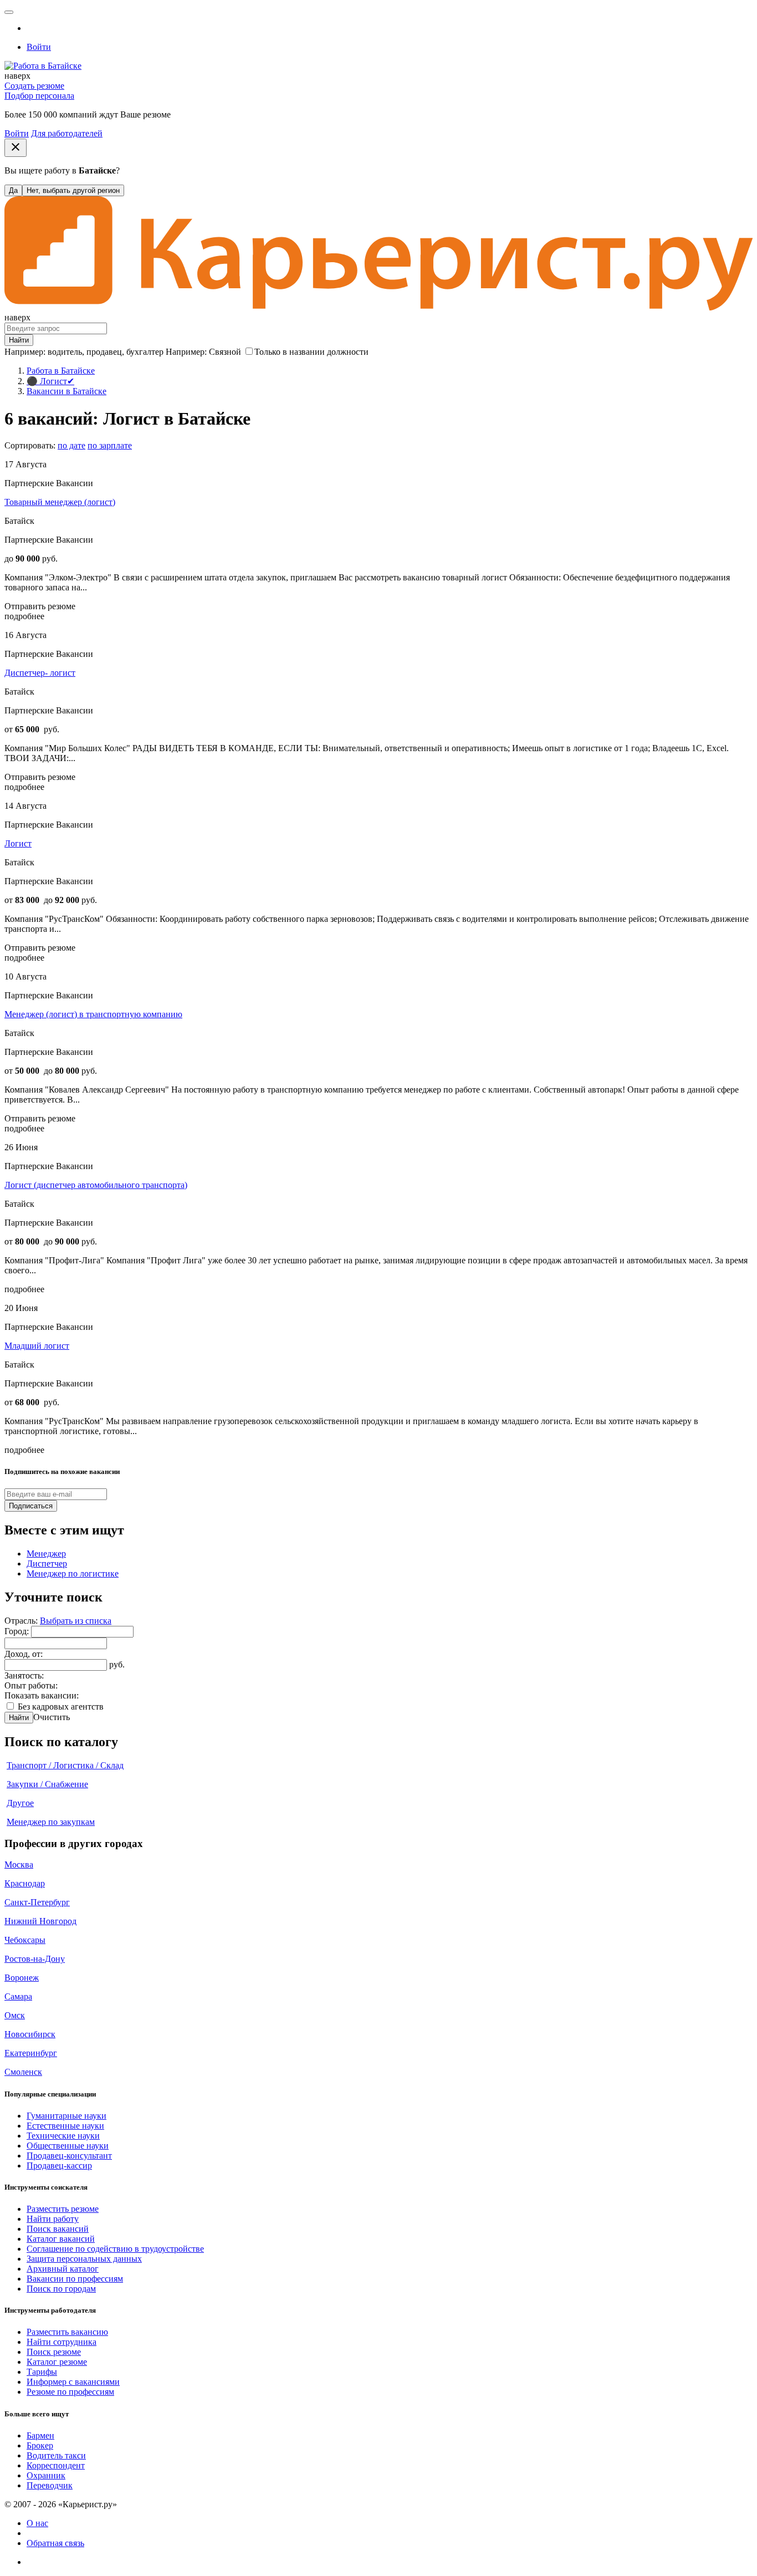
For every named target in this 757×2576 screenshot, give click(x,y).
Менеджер (46, 1554)
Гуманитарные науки (67, 2116)
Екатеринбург (31, 2053)
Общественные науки (68, 2146)
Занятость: (24, 1675)
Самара (18, 1996)
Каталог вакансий (61, 2239)
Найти (19, 1718)
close (16, 147)
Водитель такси (56, 2455)
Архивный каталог (63, 2269)
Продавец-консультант (69, 2156)
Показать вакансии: (42, 1695)
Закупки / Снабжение (47, 1784)
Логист (18, 843)
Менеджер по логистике (73, 1573)
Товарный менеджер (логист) (60, 502)
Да (13, 190)
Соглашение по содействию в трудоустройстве (115, 2249)
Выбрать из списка (76, 1621)
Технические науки (63, 2136)
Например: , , (84, 352)
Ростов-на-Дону (35, 1959)
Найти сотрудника (62, 2342)
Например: (203, 352)
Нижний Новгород (40, 1921)
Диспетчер (47, 1564)
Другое (20, 1803)
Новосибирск (30, 2034)
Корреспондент (56, 2465)
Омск (15, 2015)
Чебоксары (25, 1940)
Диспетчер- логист (40, 673)
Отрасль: (22, 1621)
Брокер (40, 2445)
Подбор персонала (39, 96)
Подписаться (31, 1506)
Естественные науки (65, 2126)
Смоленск (23, 2072)
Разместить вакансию (67, 2332)
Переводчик (50, 2485)
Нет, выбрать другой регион (73, 190)
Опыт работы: (31, 1685)
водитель (65, 352)
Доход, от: (24, 1654)
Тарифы (42, 2372)
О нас (37, 2523)
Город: (18, 1631)
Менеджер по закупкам (51, 1822)
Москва (19, 1865)
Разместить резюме (63, 2209)
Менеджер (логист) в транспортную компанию (93, 1014)
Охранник (46, 2475)
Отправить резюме (40, 606)
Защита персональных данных (84, 2259)
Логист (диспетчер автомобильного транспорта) (96, 1185)
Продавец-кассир (59, 2166)
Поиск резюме (54, 2352)
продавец (104, 352)
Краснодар (25, 1883)
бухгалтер (145, 352)
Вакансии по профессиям (75, 2279)
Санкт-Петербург (37, 1902)
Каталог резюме (57, 2362)
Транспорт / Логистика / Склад (65, 1765)
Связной (225, 352)
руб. (117, 1664)
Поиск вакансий (58, 2229)
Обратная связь (55, 2543)
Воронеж (22, 1978)
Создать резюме (34, 86)
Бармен (40, 2435)
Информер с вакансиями (73, 2382)
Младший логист (37, 1346)
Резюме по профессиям (70, 2392)
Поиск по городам (61, 2289)
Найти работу (53, 2219)
